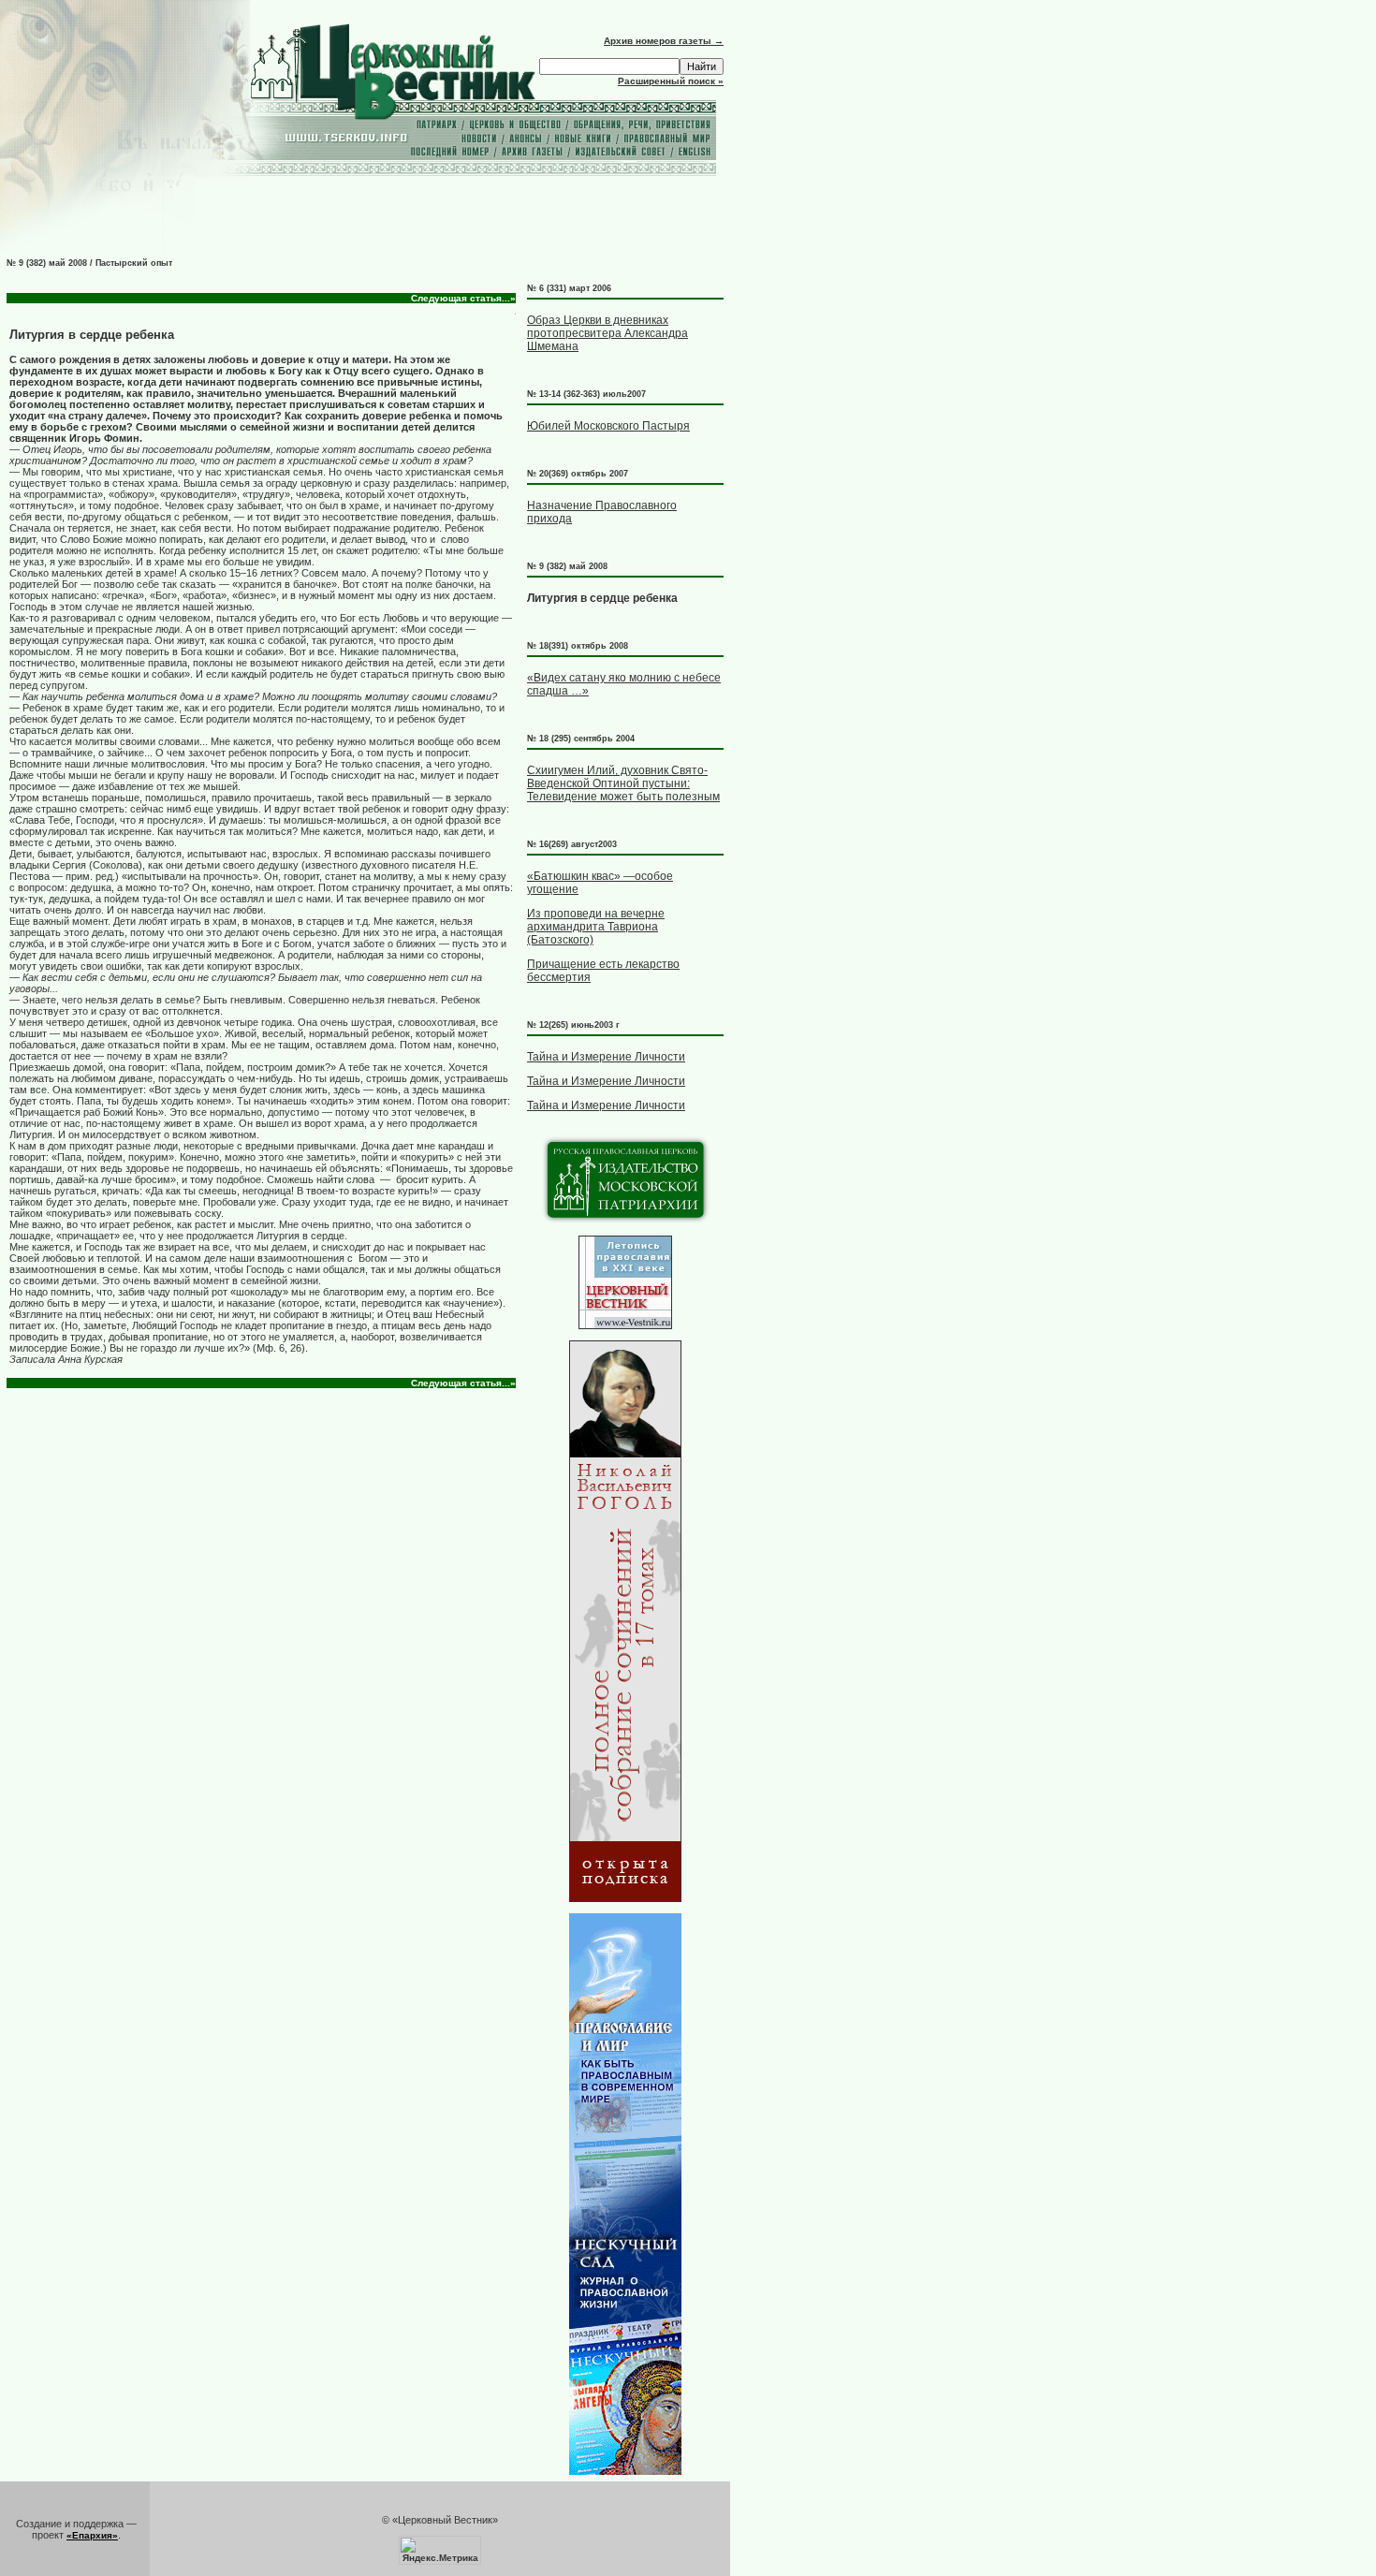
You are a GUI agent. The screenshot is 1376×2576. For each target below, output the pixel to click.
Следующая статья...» (463, 298)
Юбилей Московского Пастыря (608, 426)
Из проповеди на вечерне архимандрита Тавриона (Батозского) (596, 927)
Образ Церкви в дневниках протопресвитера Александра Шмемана (607, 333)
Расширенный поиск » (671, 81)
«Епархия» (92, 2535)
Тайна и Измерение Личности (606, 1057)
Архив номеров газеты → (664, 41)
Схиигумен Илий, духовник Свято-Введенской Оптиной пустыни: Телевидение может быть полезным (623, 783)
